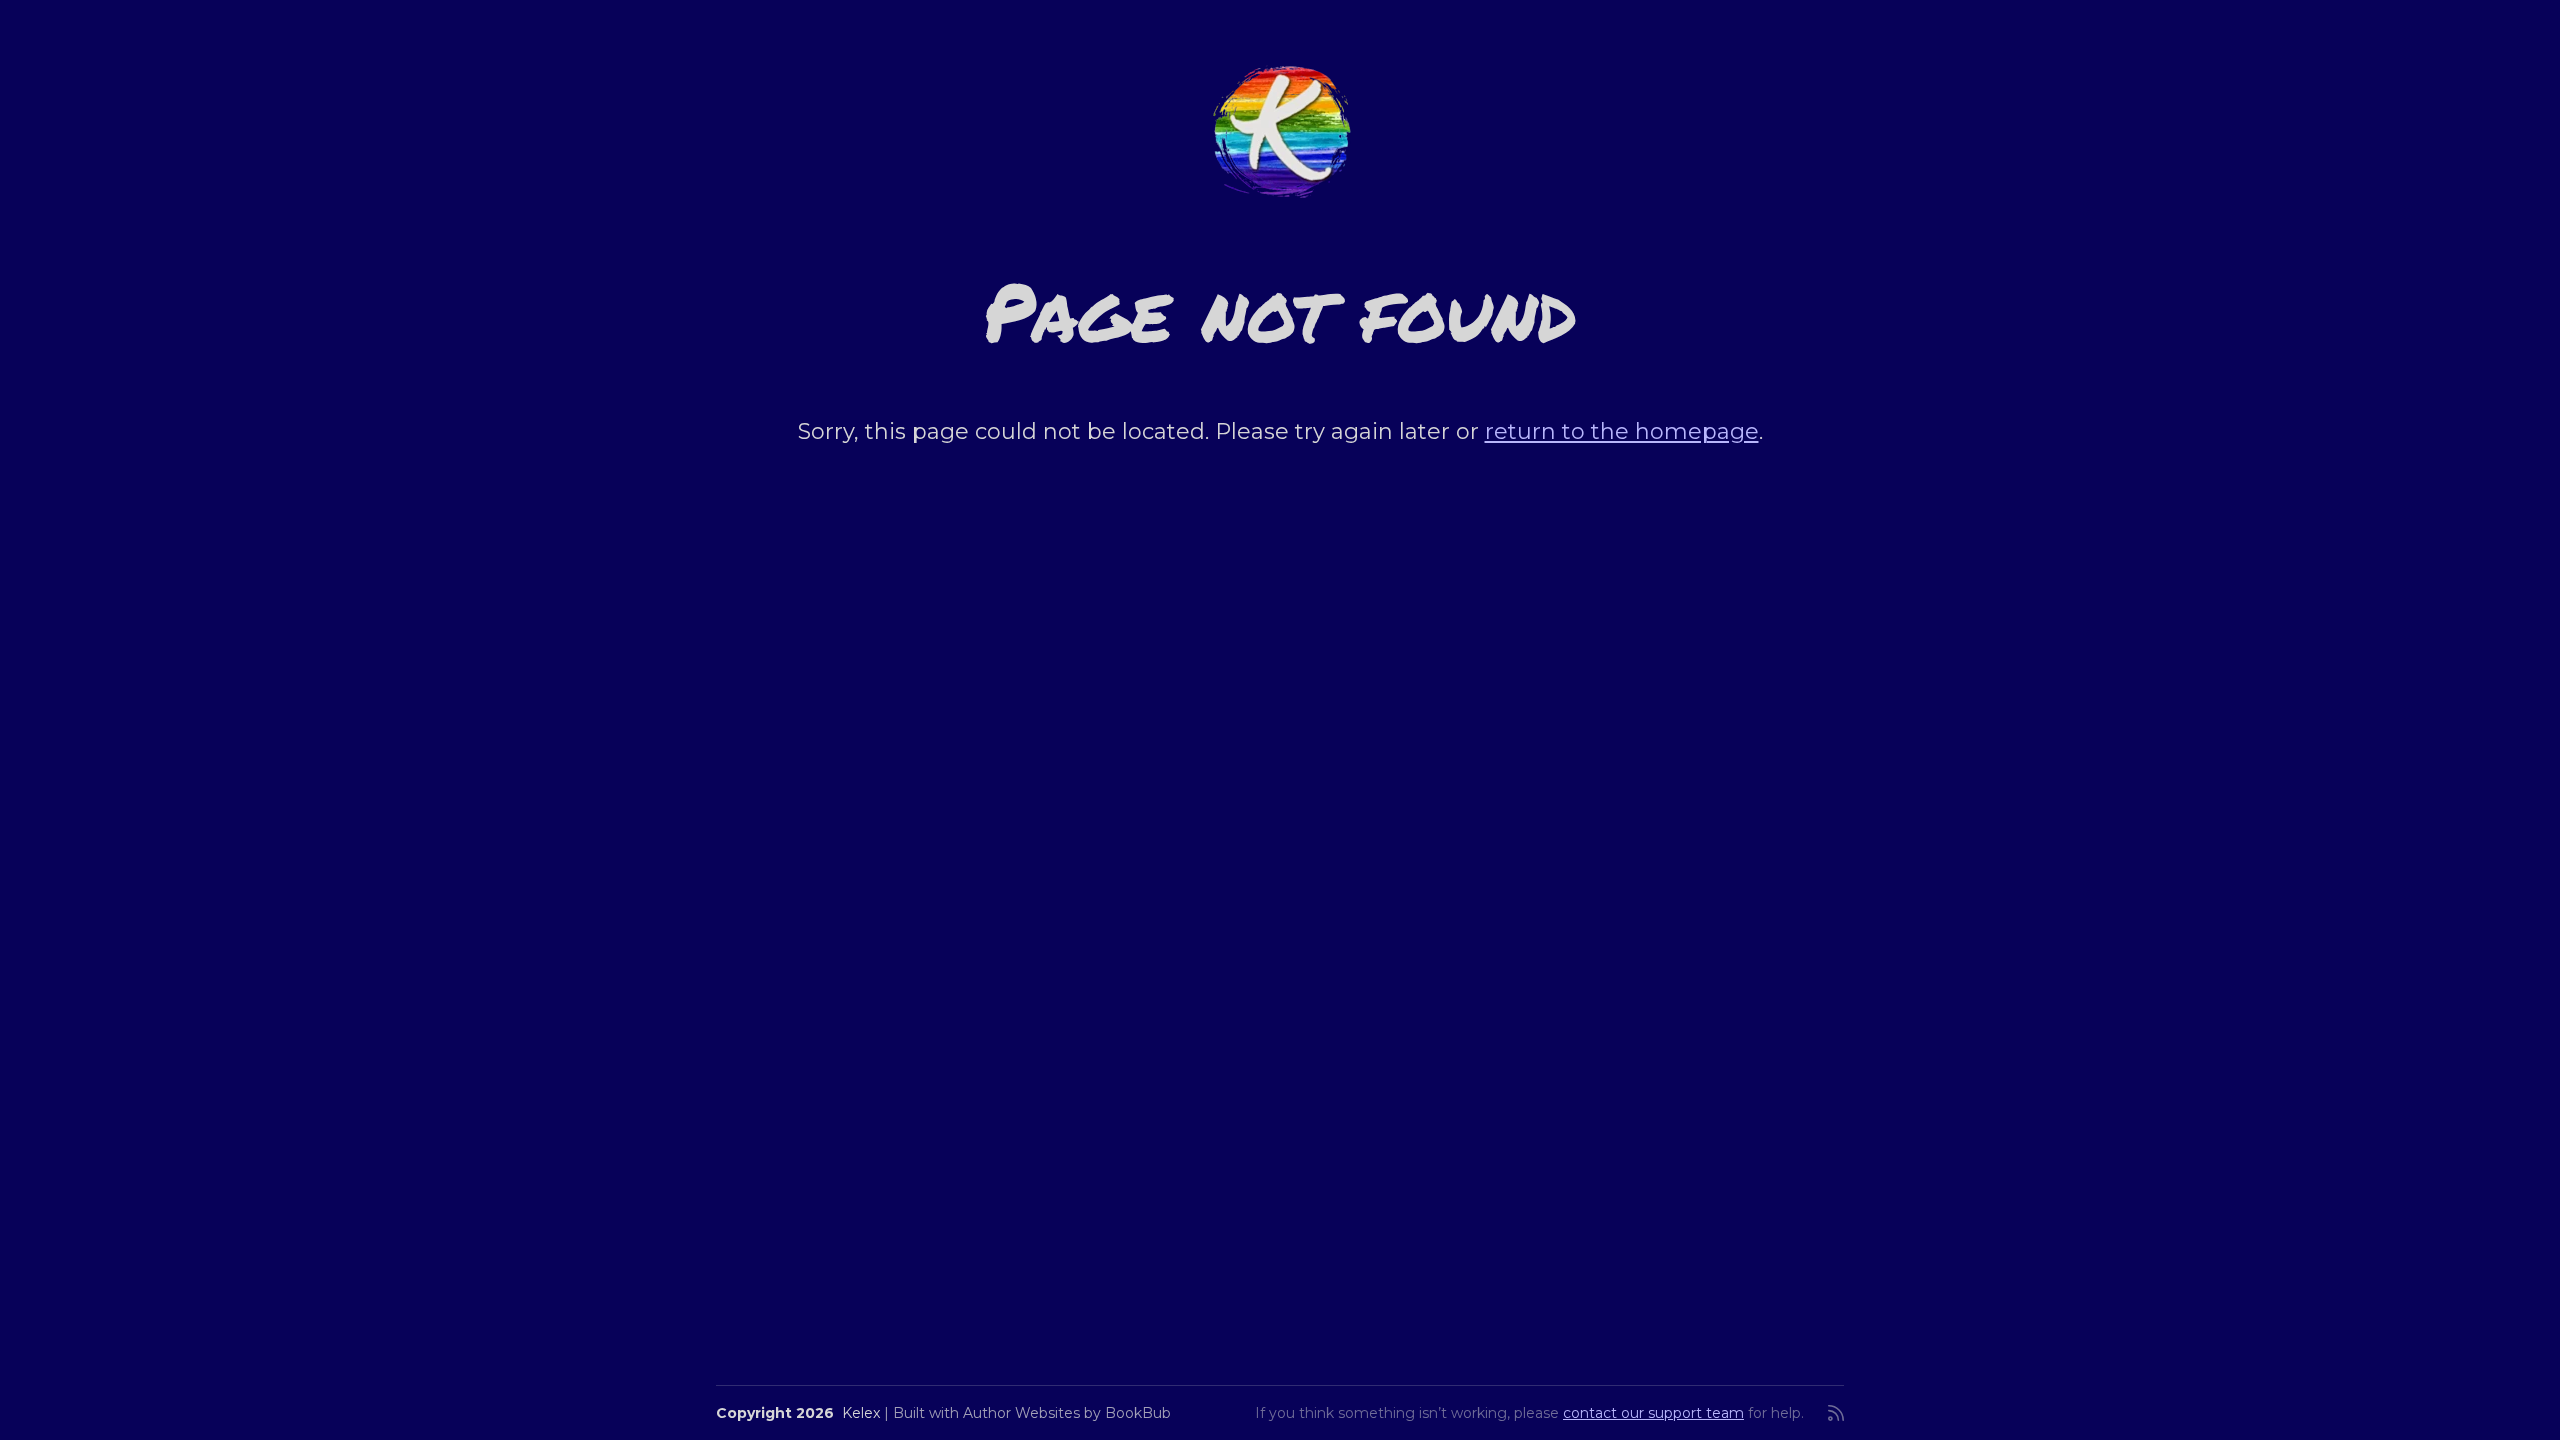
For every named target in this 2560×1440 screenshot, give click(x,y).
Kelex (861, 1413)
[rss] (1836, 1413)
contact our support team (1653, 1413)
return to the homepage (1622, 431)
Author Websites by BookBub (1067, 1413)
